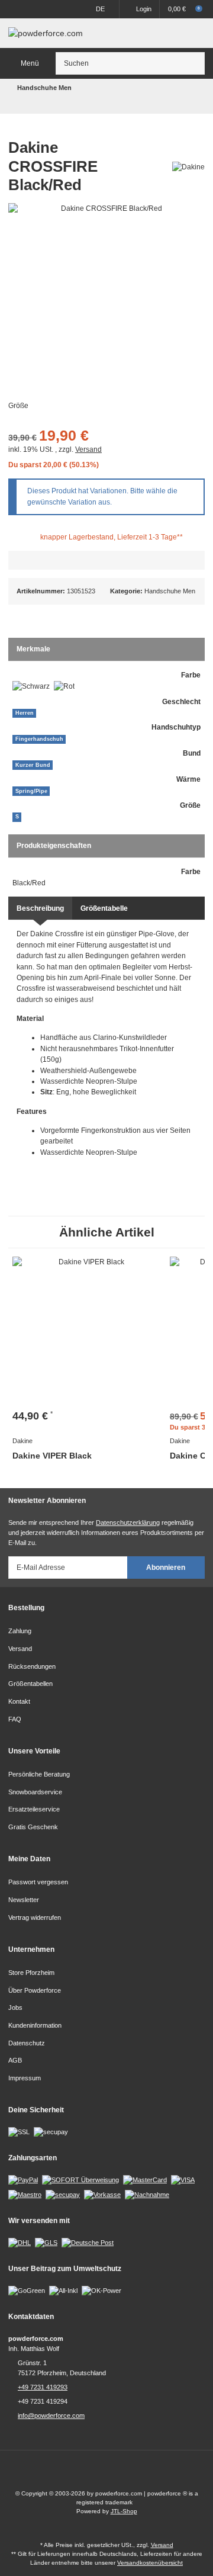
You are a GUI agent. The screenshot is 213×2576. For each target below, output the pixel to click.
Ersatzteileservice (34, 1809)
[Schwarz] (31, 687)
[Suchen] (194, 63)
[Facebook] (96, 2474)
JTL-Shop (124, 2511)
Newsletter (24, 1900)
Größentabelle (104, 908)
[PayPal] (23, 2180)
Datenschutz (27, 2043)
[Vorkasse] (102, 2194)
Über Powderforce (35, 1990)
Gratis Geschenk (33, 1827)
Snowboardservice (35, 1792)
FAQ (15, 1719)
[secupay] (63, 2194)
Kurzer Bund (33, 765)
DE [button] (100, 9)
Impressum (25, 2078)
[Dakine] (188, 166)
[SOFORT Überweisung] (80, 2180)
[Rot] (64, 687)
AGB (15, 2060)
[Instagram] (117, 2474)
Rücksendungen (32, 1666)
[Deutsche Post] (88, 2242)
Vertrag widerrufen (35, 1917)
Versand (88, 449)
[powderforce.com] (46, 33)
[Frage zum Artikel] (106, 560)
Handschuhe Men (170, 591)
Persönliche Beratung (39, 1774)
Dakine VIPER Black (52, 1456)
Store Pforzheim (31, 1973)
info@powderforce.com (51, 2416)
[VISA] (183, 2180)
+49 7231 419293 (43, 2387)
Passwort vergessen (38, 1882)
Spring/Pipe (31, 791)
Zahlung (20, 1631)
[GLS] (46, 2242)
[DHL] (20, 2242)
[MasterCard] (145, 2180)
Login (144, 9)
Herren (25, 713)
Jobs (15, 2008)
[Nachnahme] (147, 2194)
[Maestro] (25, 2194)
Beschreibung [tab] (40, 908)
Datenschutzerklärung (128, 1523)
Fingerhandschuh (39, 739)
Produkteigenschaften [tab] (54, 846)
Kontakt (19, 1701)
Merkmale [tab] (33, 649)
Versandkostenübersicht (150, 2563)
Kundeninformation (35, 2025)
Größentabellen (30, 1684)
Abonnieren (166, 1568)
